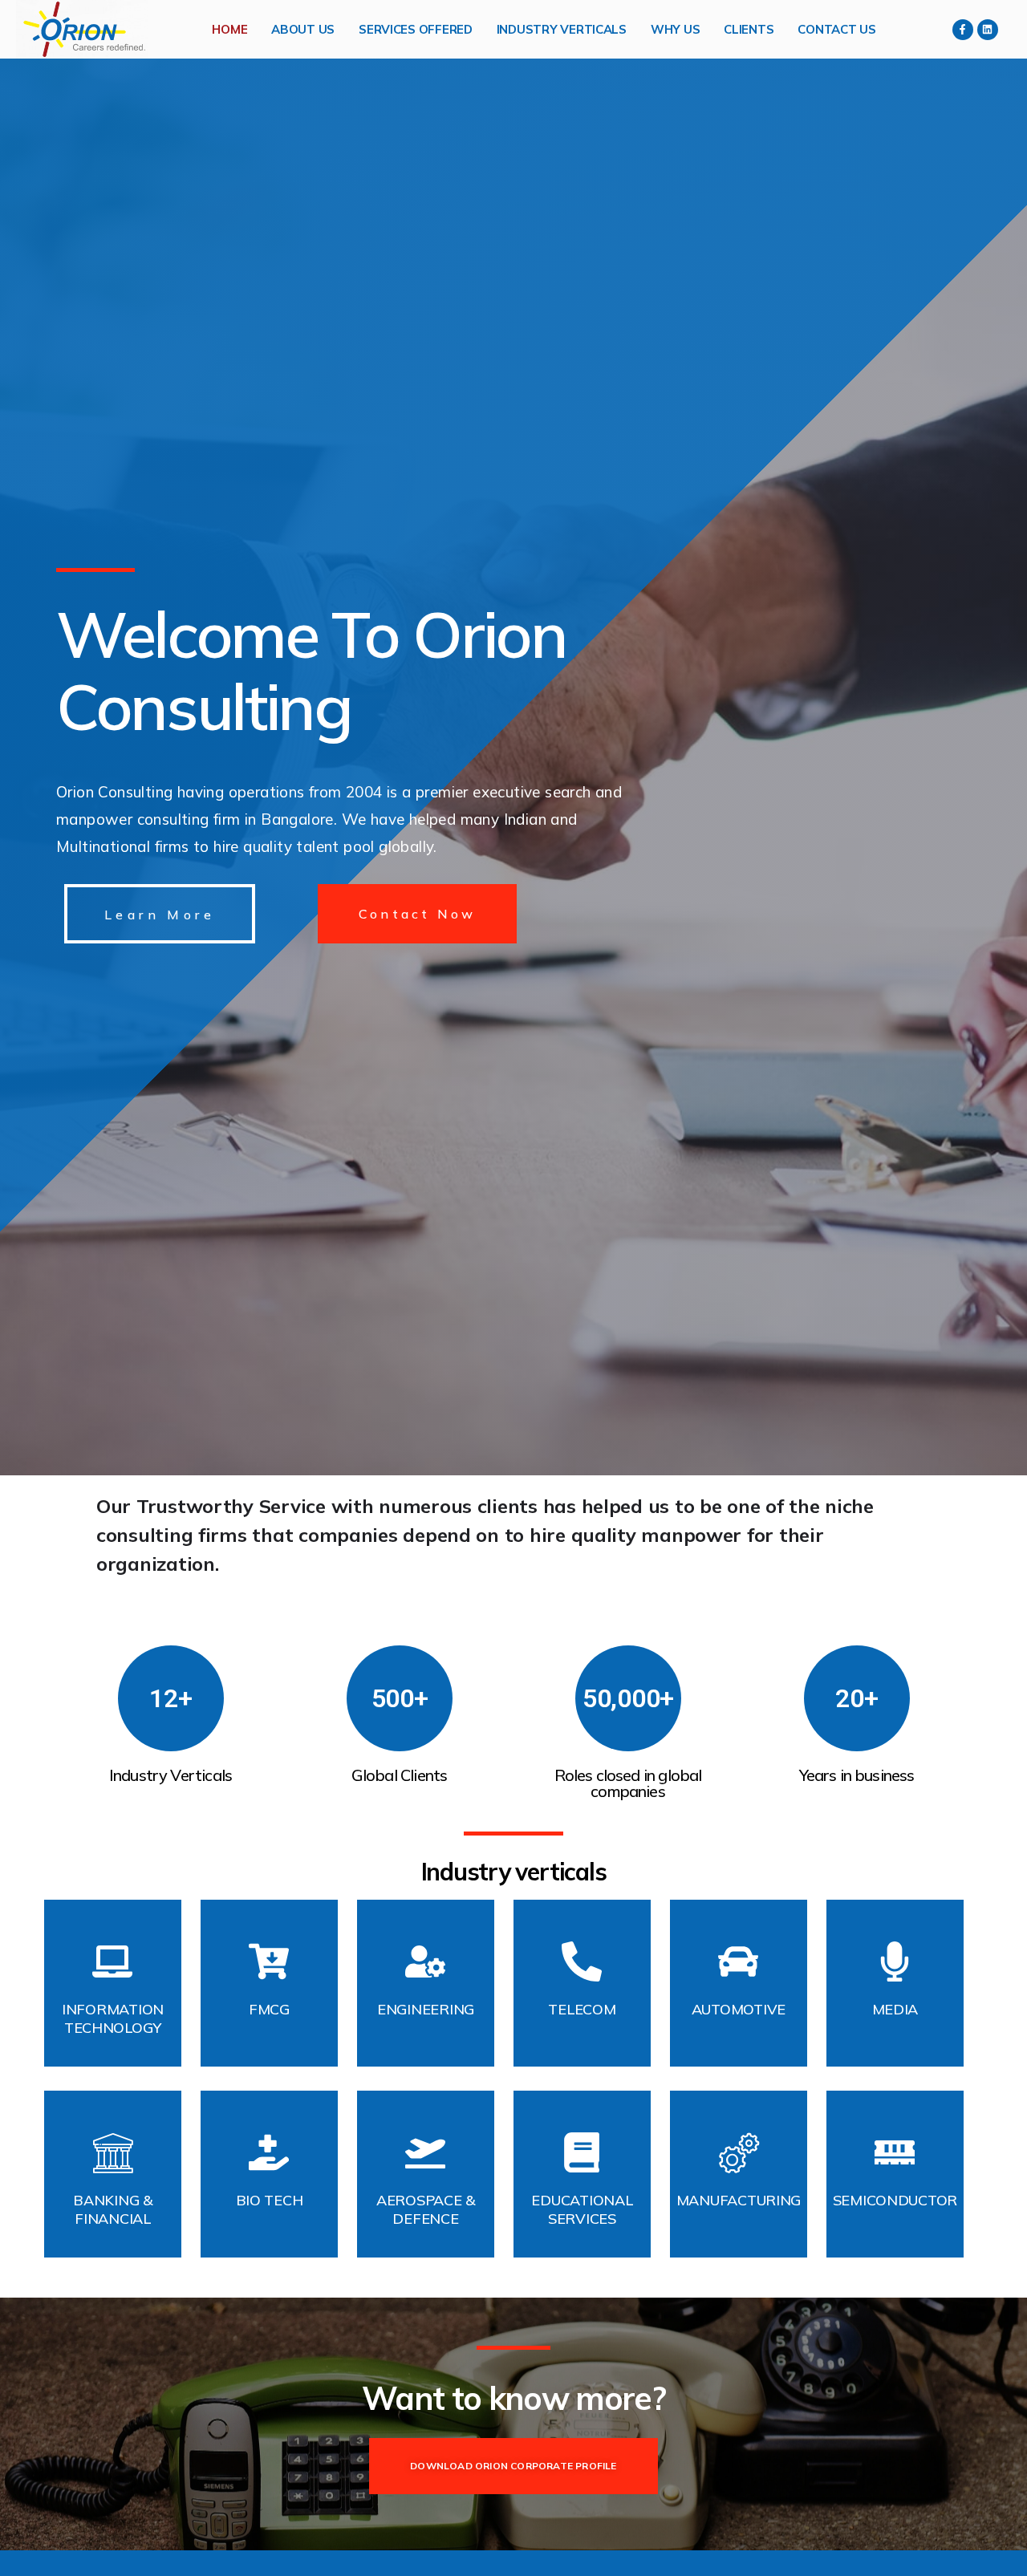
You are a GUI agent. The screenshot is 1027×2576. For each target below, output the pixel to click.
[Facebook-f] (963, 30)
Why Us (675, 29)
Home (229, 29)
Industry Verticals (562, 29)
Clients (749, 29)
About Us (303, 29)
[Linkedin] (988, 30)
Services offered (416, 29)
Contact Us (836, 29)
